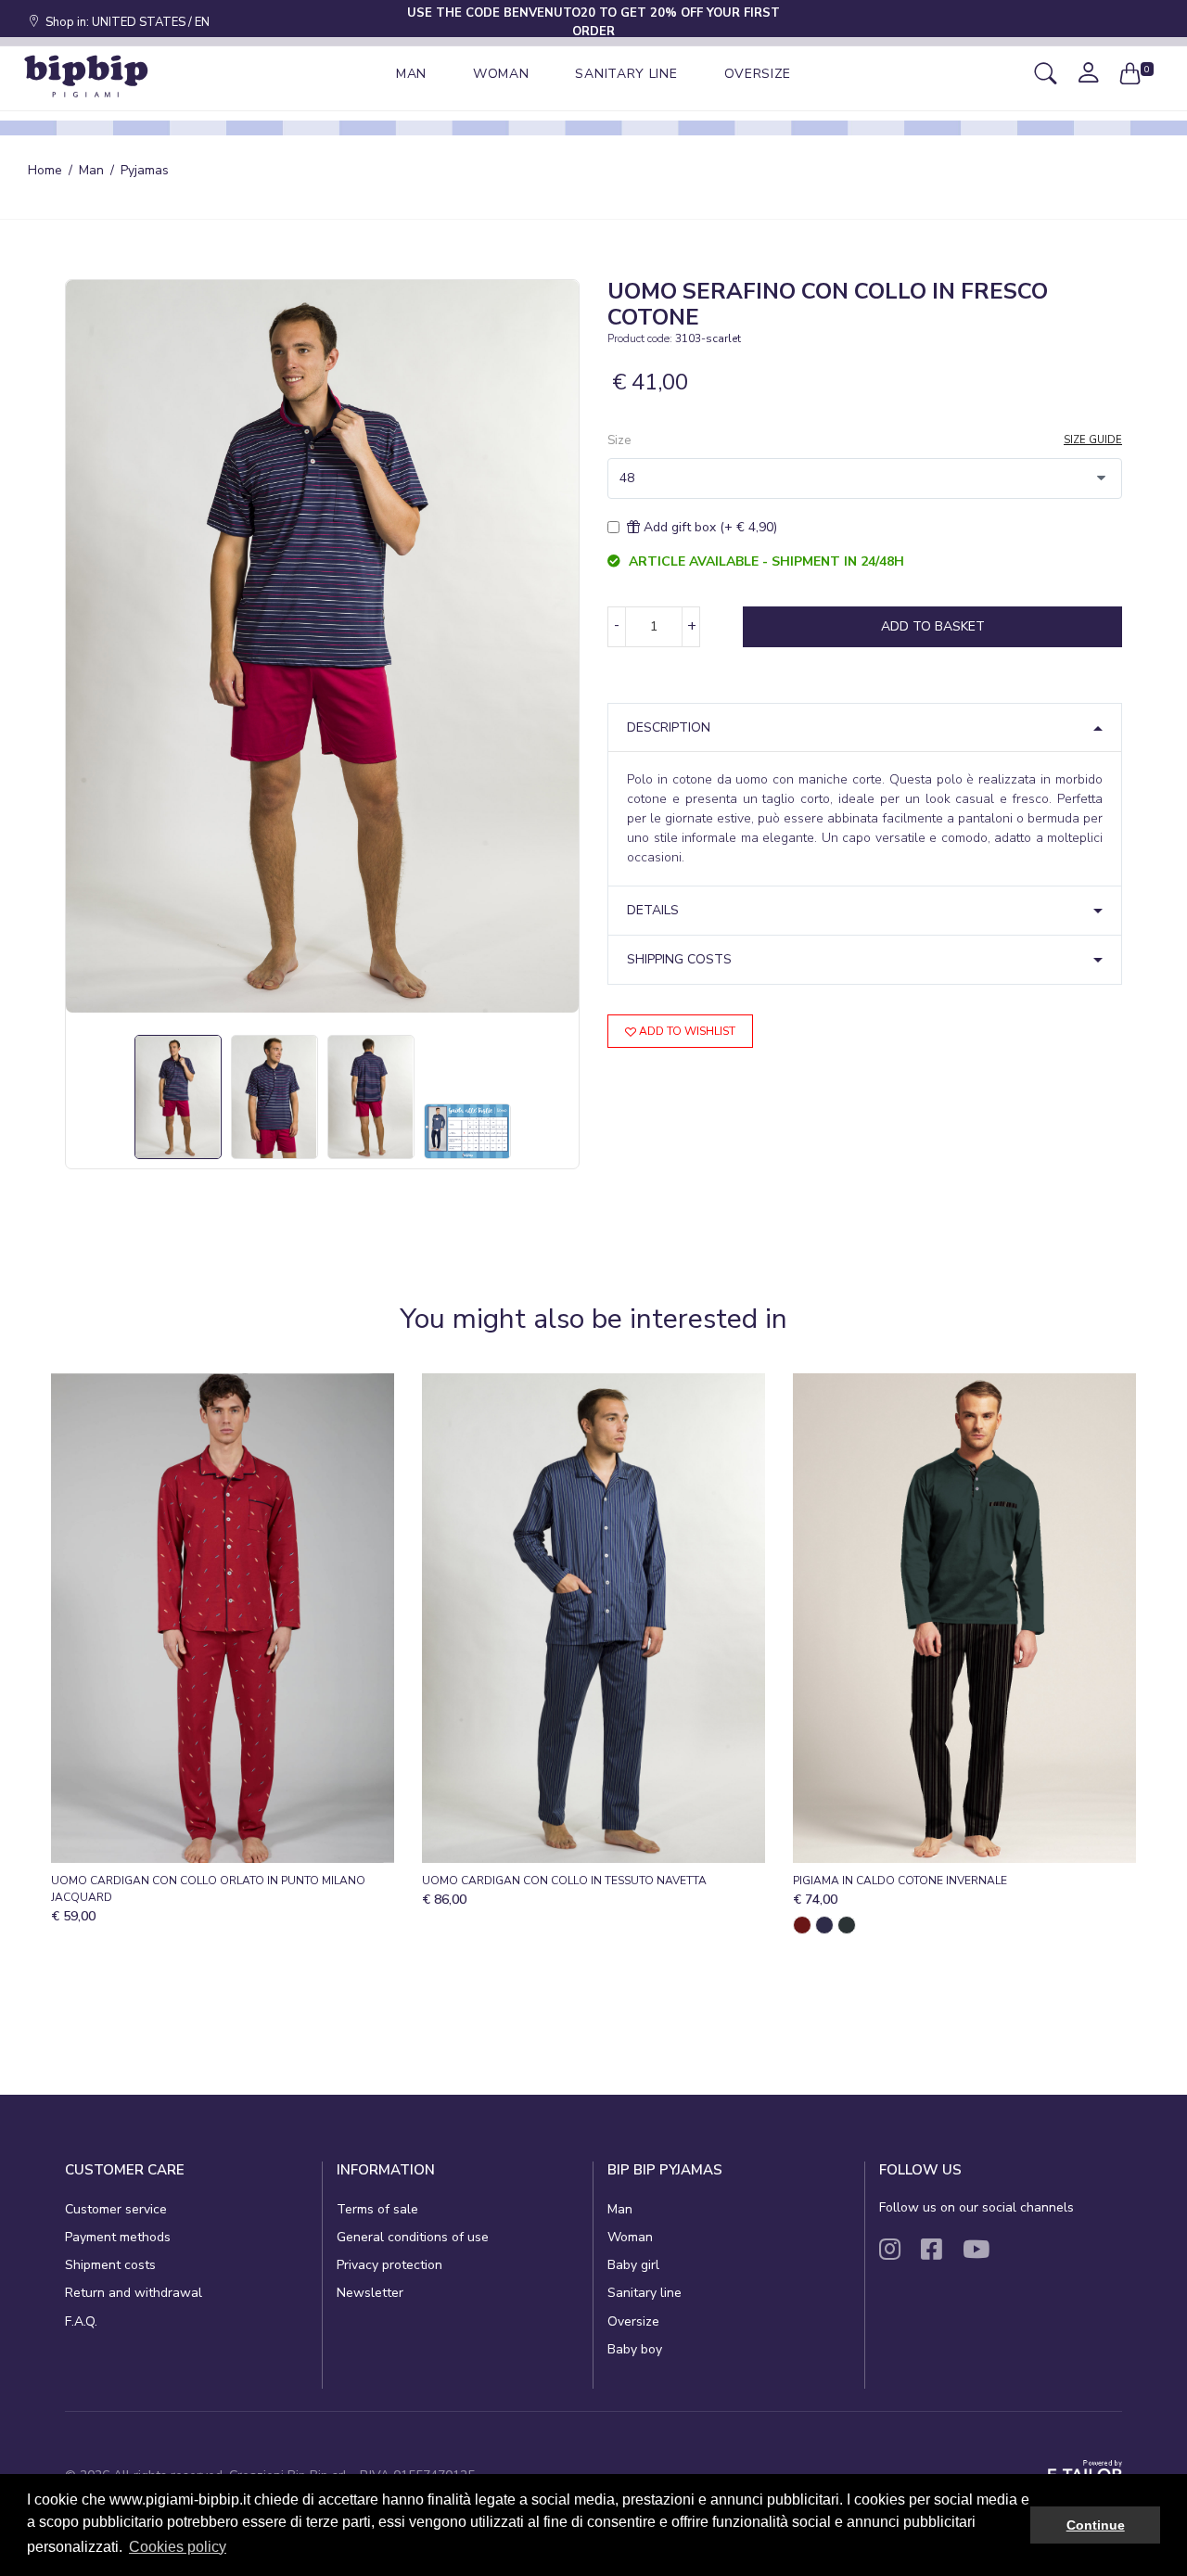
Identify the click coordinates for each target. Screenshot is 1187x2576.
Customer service (116, 2209)
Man (91, 170)
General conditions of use (413, 2237)
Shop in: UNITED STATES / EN (125, 22)
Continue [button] (1096, 2525)
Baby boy (635, 2349)
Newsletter (370, 2293)
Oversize (633, 2321)
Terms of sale (377, 2209)
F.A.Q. (81, 2321)
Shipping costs (679, 959)
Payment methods (118, 2237)
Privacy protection (389, 2265)
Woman (630, 2237)
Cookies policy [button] (178, 2547)
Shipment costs (110, 2265)
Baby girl (633, 2265)
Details (653, 910)
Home (45, 170)
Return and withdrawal (134, 2293)
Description (669, 727)
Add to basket (933, 626)
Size (619, 440)
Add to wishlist (686, 1031)
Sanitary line (645, 2293)
